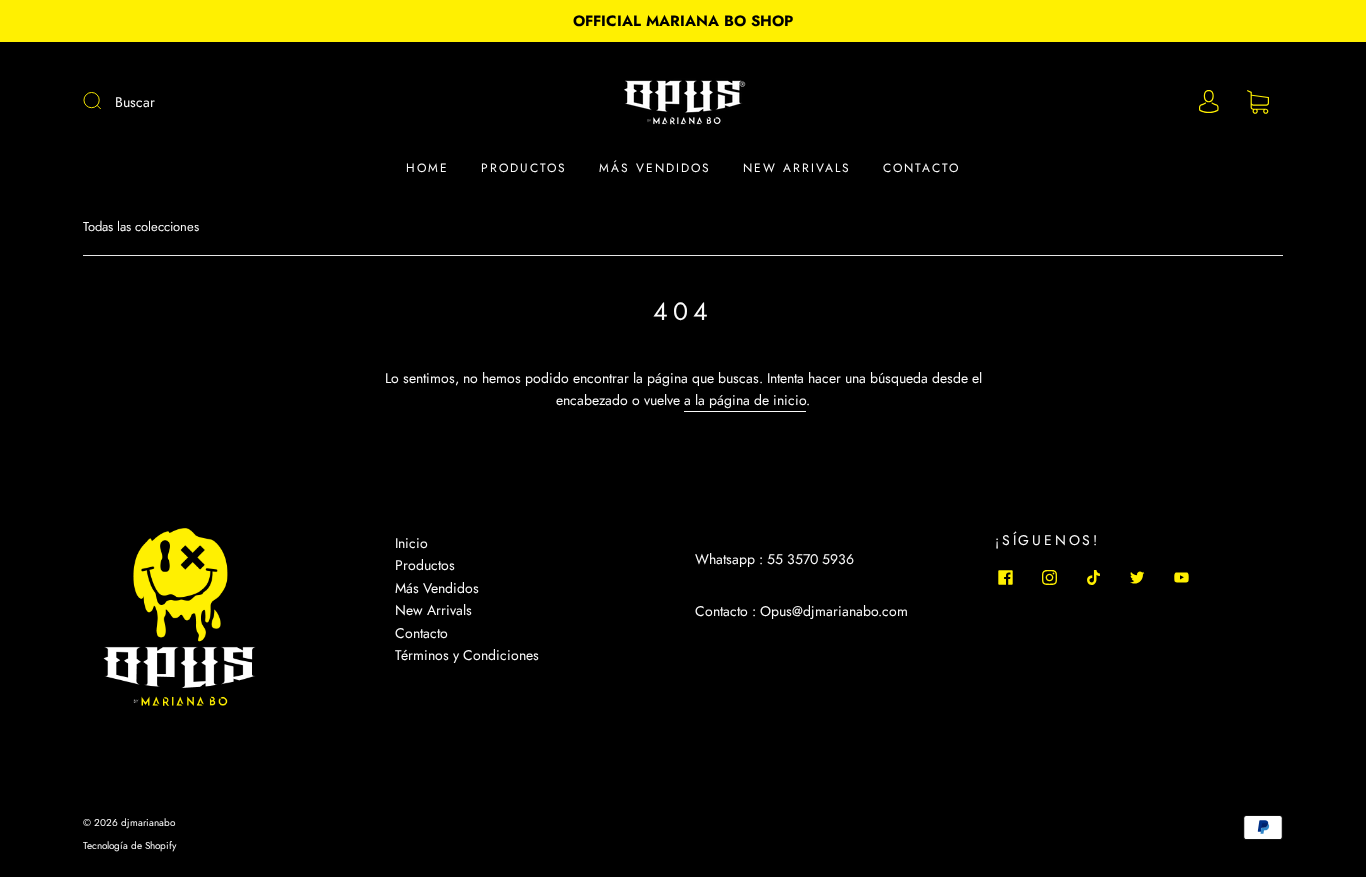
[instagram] (1049, 577)
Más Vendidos (437, 588)
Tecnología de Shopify (129, 845)
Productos (524, 168)
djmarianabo (148, 822)
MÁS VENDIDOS (655, 168)
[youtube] (1181, 577)
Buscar (135, 102)
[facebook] (1005, 577)
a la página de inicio (745, 400)
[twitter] (1137, 577)
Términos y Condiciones (467, 655)
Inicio (411, 543)
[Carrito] (1258, 103)
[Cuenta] (1209, 102)
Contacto (921, 168)
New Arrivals (797, 168)
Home (427, 168)
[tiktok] (1093, 577)
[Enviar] (105, 101)
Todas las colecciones (141, 226)
